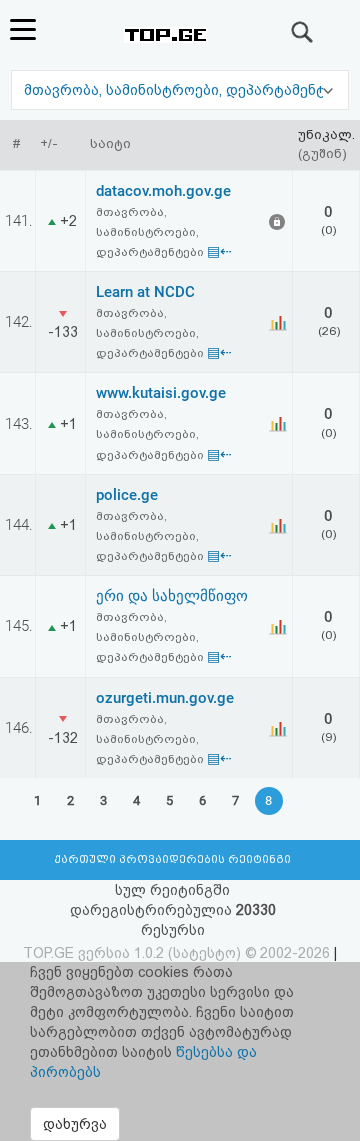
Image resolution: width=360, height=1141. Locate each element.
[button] (180, 90)
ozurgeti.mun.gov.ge (165, 698)
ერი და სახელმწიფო (172, 596)
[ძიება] (303, 32)
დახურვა (75, 1124)
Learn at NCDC (145, 292)
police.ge (127, 495)
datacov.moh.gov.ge (163, 191)
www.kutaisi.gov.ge (161, 393)
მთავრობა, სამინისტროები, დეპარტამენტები (189, 90)
